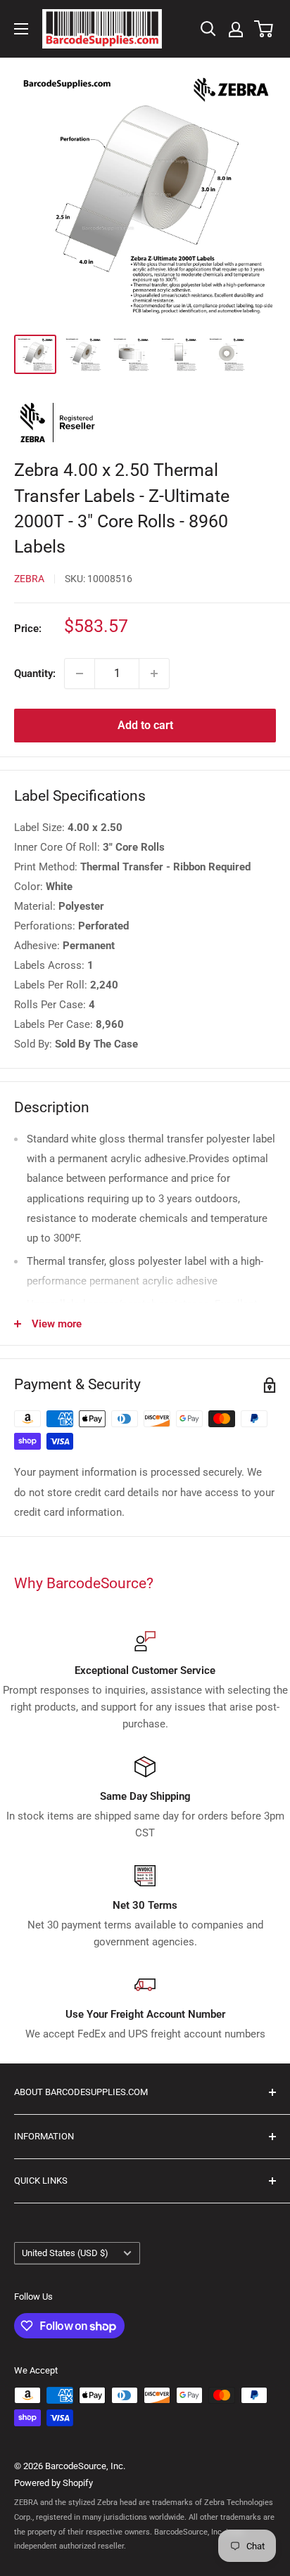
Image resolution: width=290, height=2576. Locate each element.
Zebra (29, 579)
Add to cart (145, 725)
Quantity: (35, 674)
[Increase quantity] (154, 674)
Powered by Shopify (53, 2483)
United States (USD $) (65, 2253)
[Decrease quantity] (80, 674)
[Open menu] (21, 29)
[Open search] (208, 29)
